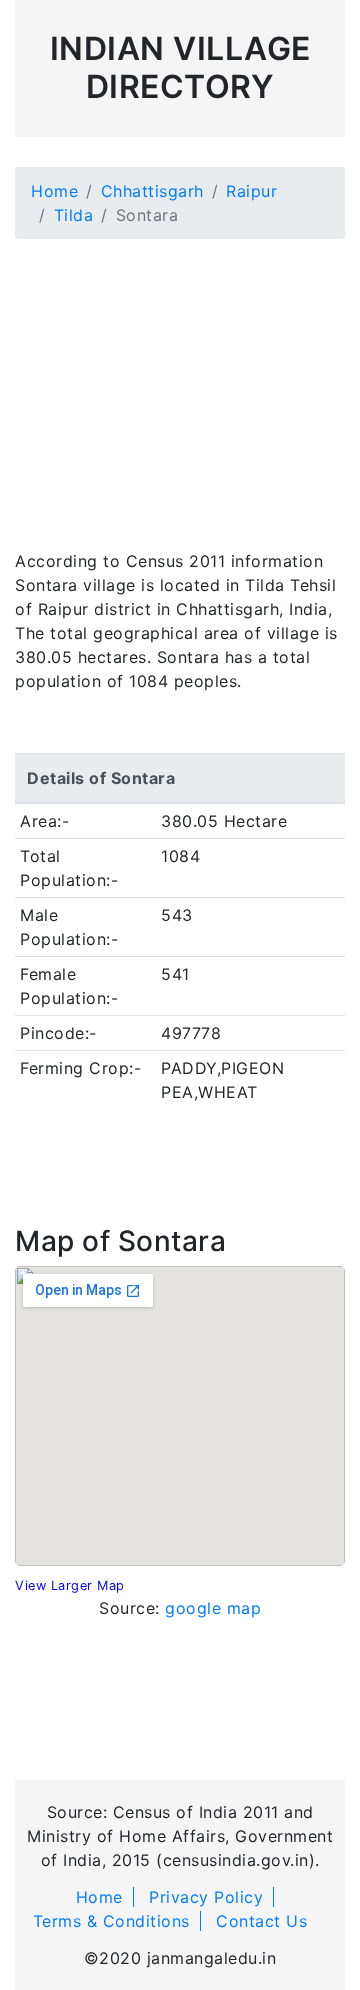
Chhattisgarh (152, 191)
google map (213, 1608)
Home (54, 191)
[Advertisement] (180, 382)
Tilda (74, 215)
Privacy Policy (206, 1897)
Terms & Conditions (111, 1921)
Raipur (251, 191)
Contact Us (261, 1921)
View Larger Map (70, 1585)
